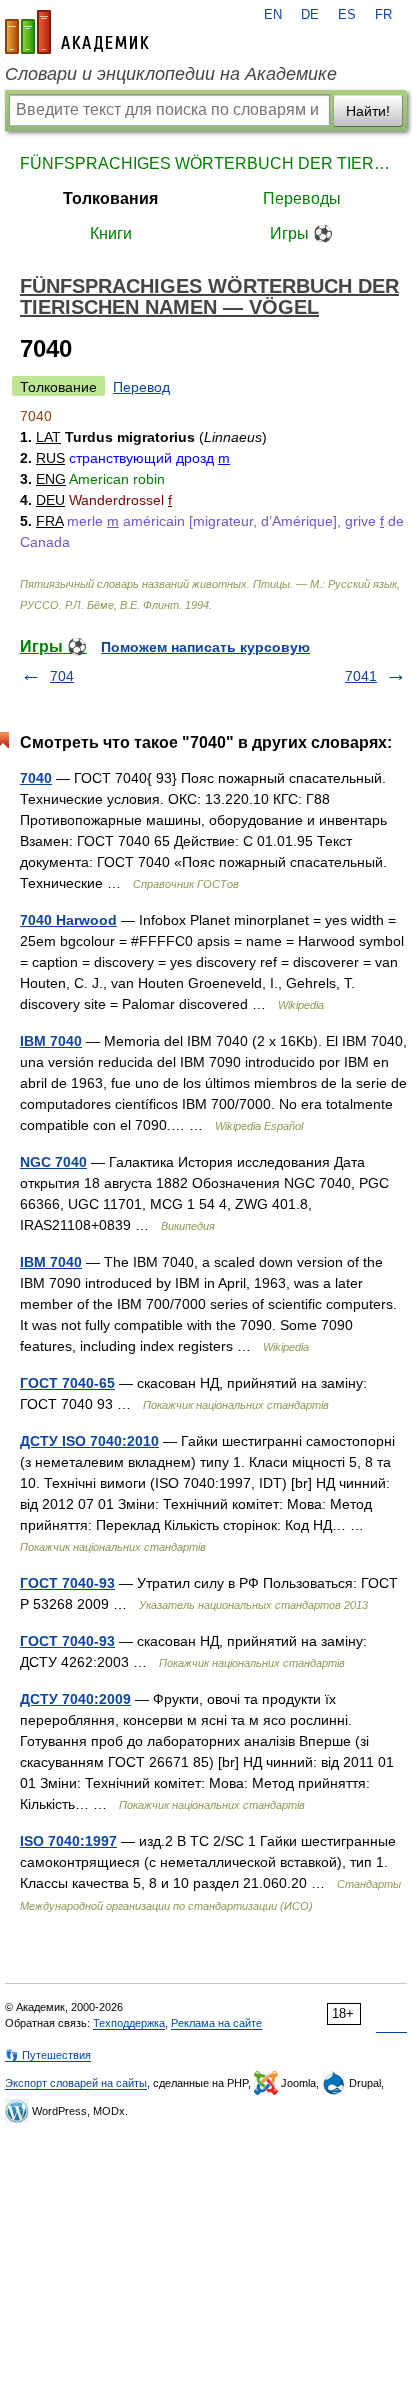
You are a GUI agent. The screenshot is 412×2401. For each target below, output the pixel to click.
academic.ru (77, 32)
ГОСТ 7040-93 (67, 1583)
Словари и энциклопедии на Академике (171, 74)
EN (273, 15)
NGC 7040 (53, 1162)
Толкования (110, 198)
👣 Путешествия (48, 2055)
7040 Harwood (68, 920)
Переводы (302, 198)
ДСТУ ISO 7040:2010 (89, 1441)
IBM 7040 (51, 1041)
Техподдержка (129, 2023)
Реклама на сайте (216, 2023)
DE (310, 15)
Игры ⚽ (301, 233)
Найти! (368, 111)
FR (383, 15)
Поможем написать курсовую (205, 647)
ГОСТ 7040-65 (67, 1383)
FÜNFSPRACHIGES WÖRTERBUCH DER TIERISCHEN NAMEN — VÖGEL (206, 163)
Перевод (141, 387)
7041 (361, 676)
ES (347, 15)
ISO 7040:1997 (68, 1841)
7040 (36, 778)
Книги (111, 233)
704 (62, 676)
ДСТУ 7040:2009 (75, 1699)
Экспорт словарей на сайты (76, 2083)
